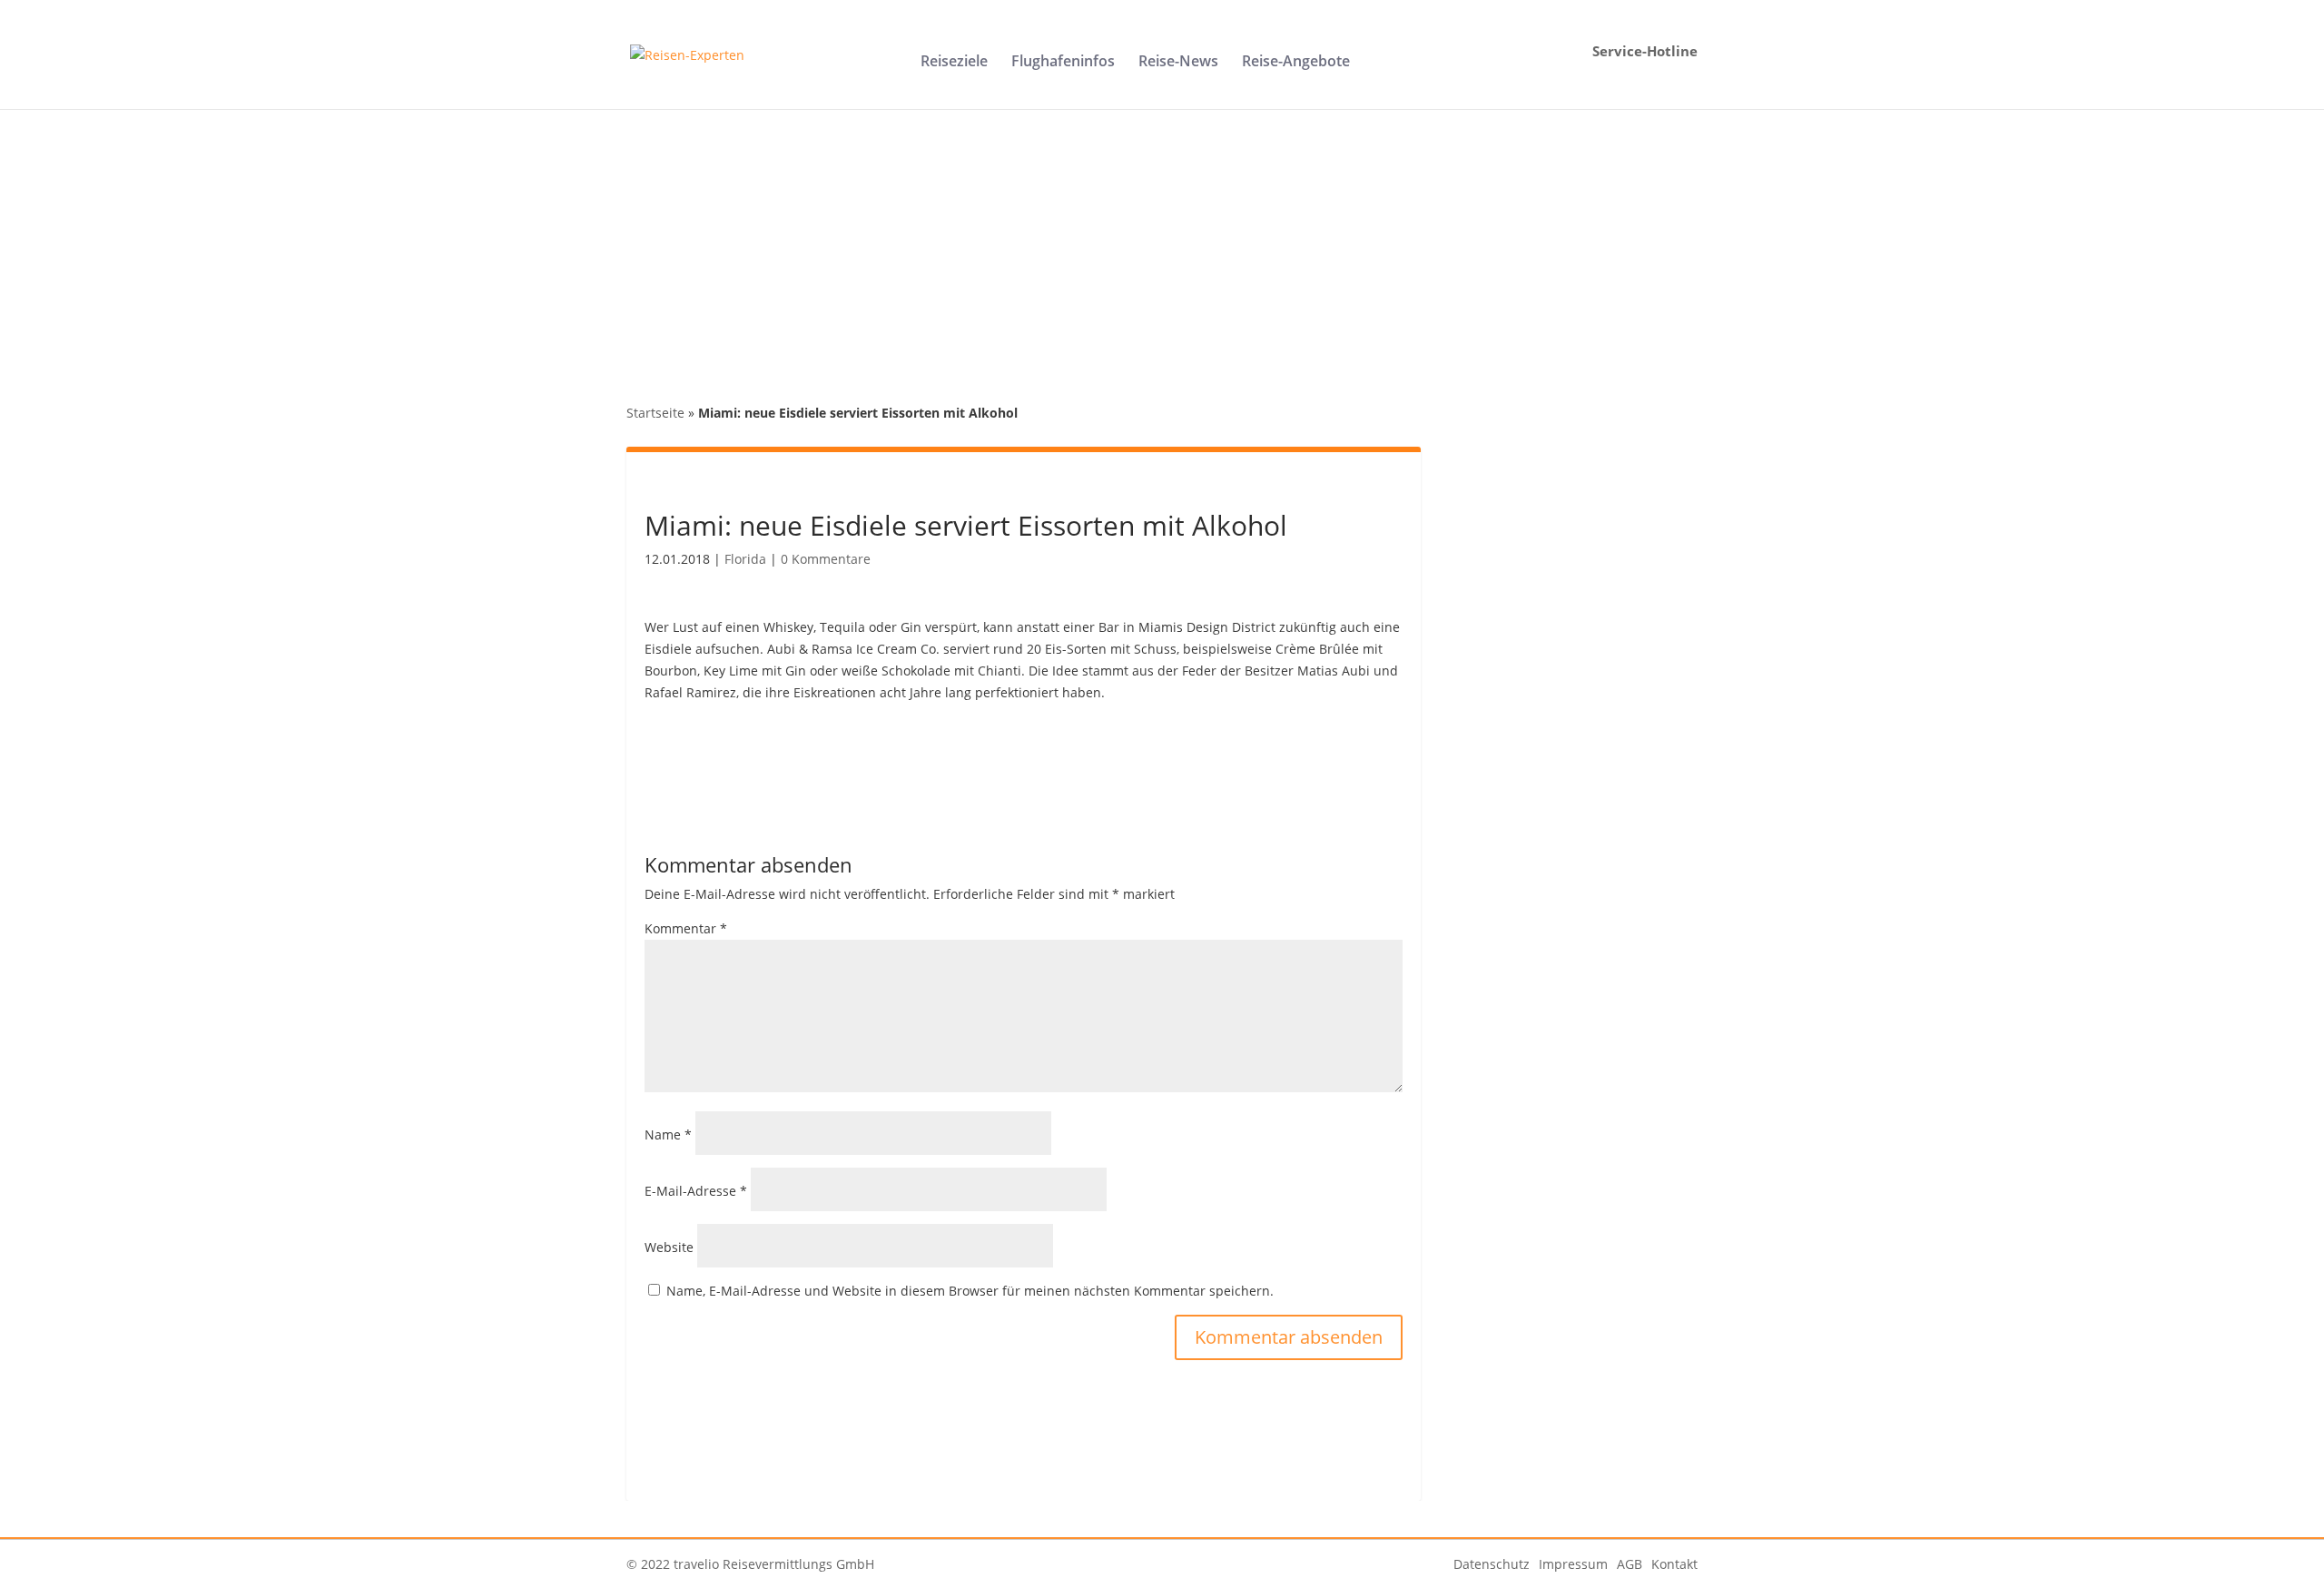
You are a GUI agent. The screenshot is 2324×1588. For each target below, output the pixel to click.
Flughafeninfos (1063, 63)
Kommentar (686, 928)
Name (668, 1134)
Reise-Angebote (1296, 63)
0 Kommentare (826, 559)
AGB (1630, 1564)
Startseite (655, 413)
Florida (745, 559)
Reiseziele (954, 63)
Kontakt (1674, 1564)
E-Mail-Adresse (696, 1191)
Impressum (1573, 1564)
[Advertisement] (1162, 245)
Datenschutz (1492, 1564)
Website (669, 1247)
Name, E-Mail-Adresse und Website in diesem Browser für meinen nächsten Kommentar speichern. (970, 1291)
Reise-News (1178, 63)
